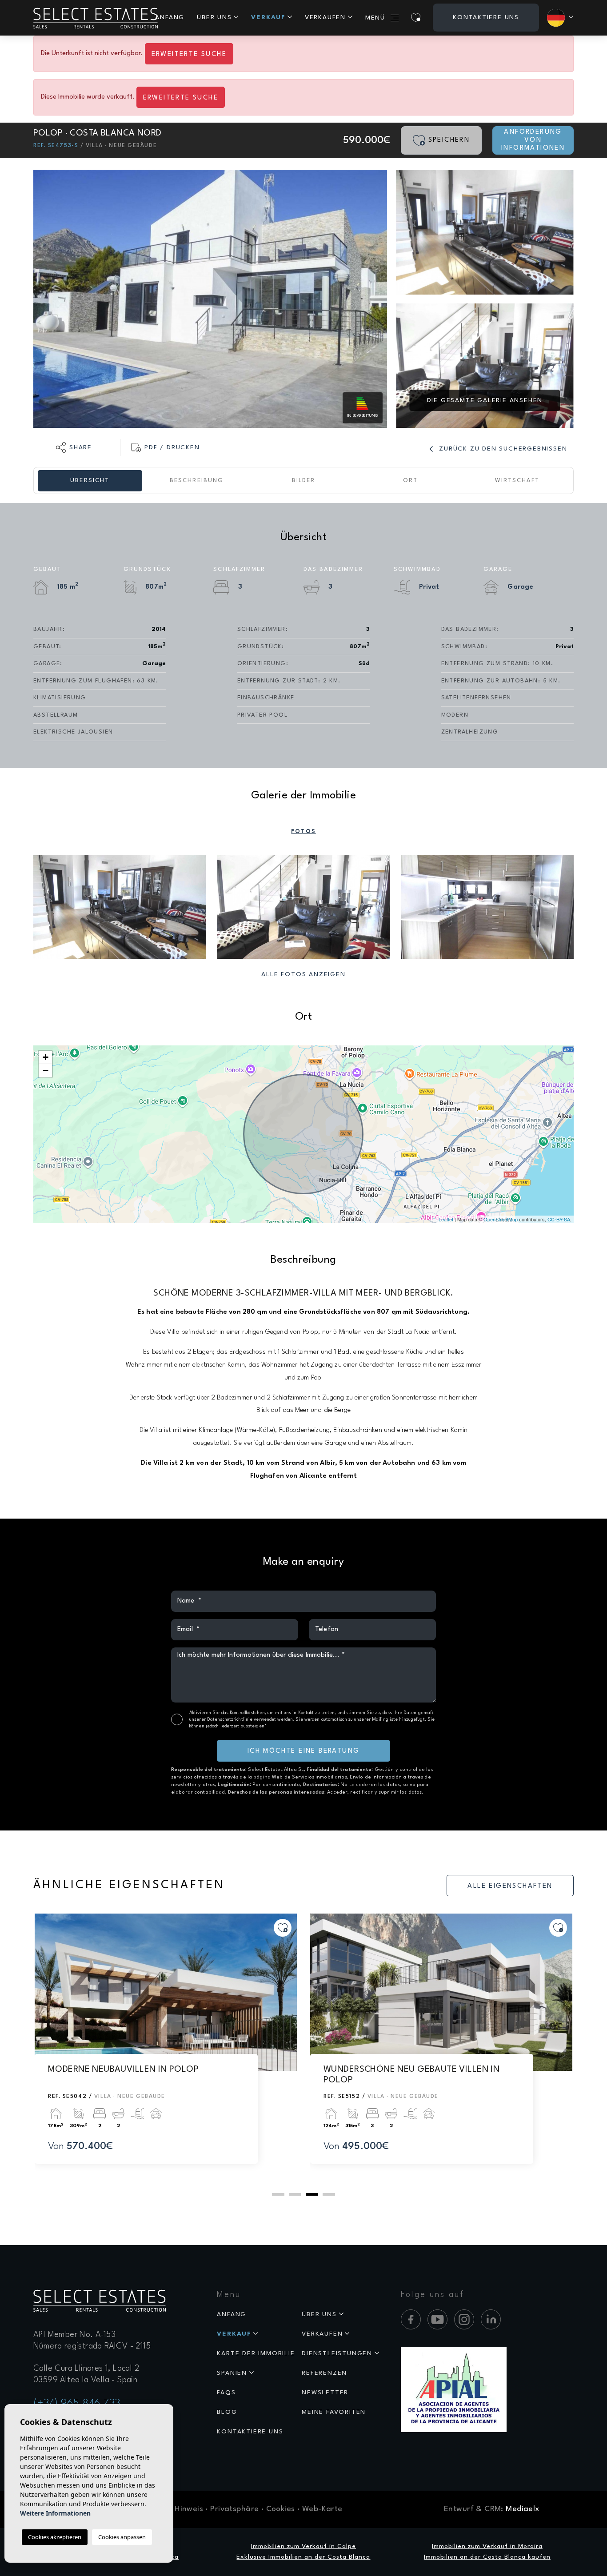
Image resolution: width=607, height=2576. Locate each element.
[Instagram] (464, 2319)
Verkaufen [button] (325, 17)
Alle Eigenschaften (510, 1886)
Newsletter (325, 2393)
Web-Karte (322, 2509)
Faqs (226, 2393)
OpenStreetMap (501, 1219)
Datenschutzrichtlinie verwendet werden (250, 1719)
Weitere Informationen (55, 2513)
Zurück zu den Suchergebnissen (502, 449)
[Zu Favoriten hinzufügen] (283, 1928)
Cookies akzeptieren (55, 2537)
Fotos (303, 831)
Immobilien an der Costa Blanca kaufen (487, 2557)
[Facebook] (411, 2319)
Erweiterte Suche (189, 54)
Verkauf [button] (268, 17)
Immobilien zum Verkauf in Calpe (303, 2546)
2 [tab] (295, 2194)
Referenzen (324, 2373)
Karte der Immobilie (256, 2353)
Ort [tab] (410, 481)
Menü (375, 18)
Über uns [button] (214, 17)
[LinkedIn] (491, 2319)
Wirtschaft (517, 481)
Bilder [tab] (304, 481)
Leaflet (446, 1219)
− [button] (46, 1071)
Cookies (281, 2509)
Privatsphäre (234, 2509)
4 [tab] (329, 2194)
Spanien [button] (232, 2373)
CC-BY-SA (559, 1219)
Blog (227, 2412)
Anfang (170, 17)
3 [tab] (312, 2194)
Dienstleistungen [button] (337, 2353)
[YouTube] (437, 2319)
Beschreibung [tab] (197, 481)
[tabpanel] (166, 2047)
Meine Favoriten (334, 2412)
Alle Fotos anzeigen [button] (303, 974)
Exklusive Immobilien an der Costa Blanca (303, 2557)
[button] (74, 447)
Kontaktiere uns (486, 17)
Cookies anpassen (122, 2537)
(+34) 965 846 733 (77, 2404)
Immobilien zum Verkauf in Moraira (487, 2546)
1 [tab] (278, 2194)
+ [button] (46, 1057)
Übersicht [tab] (90, 481)
